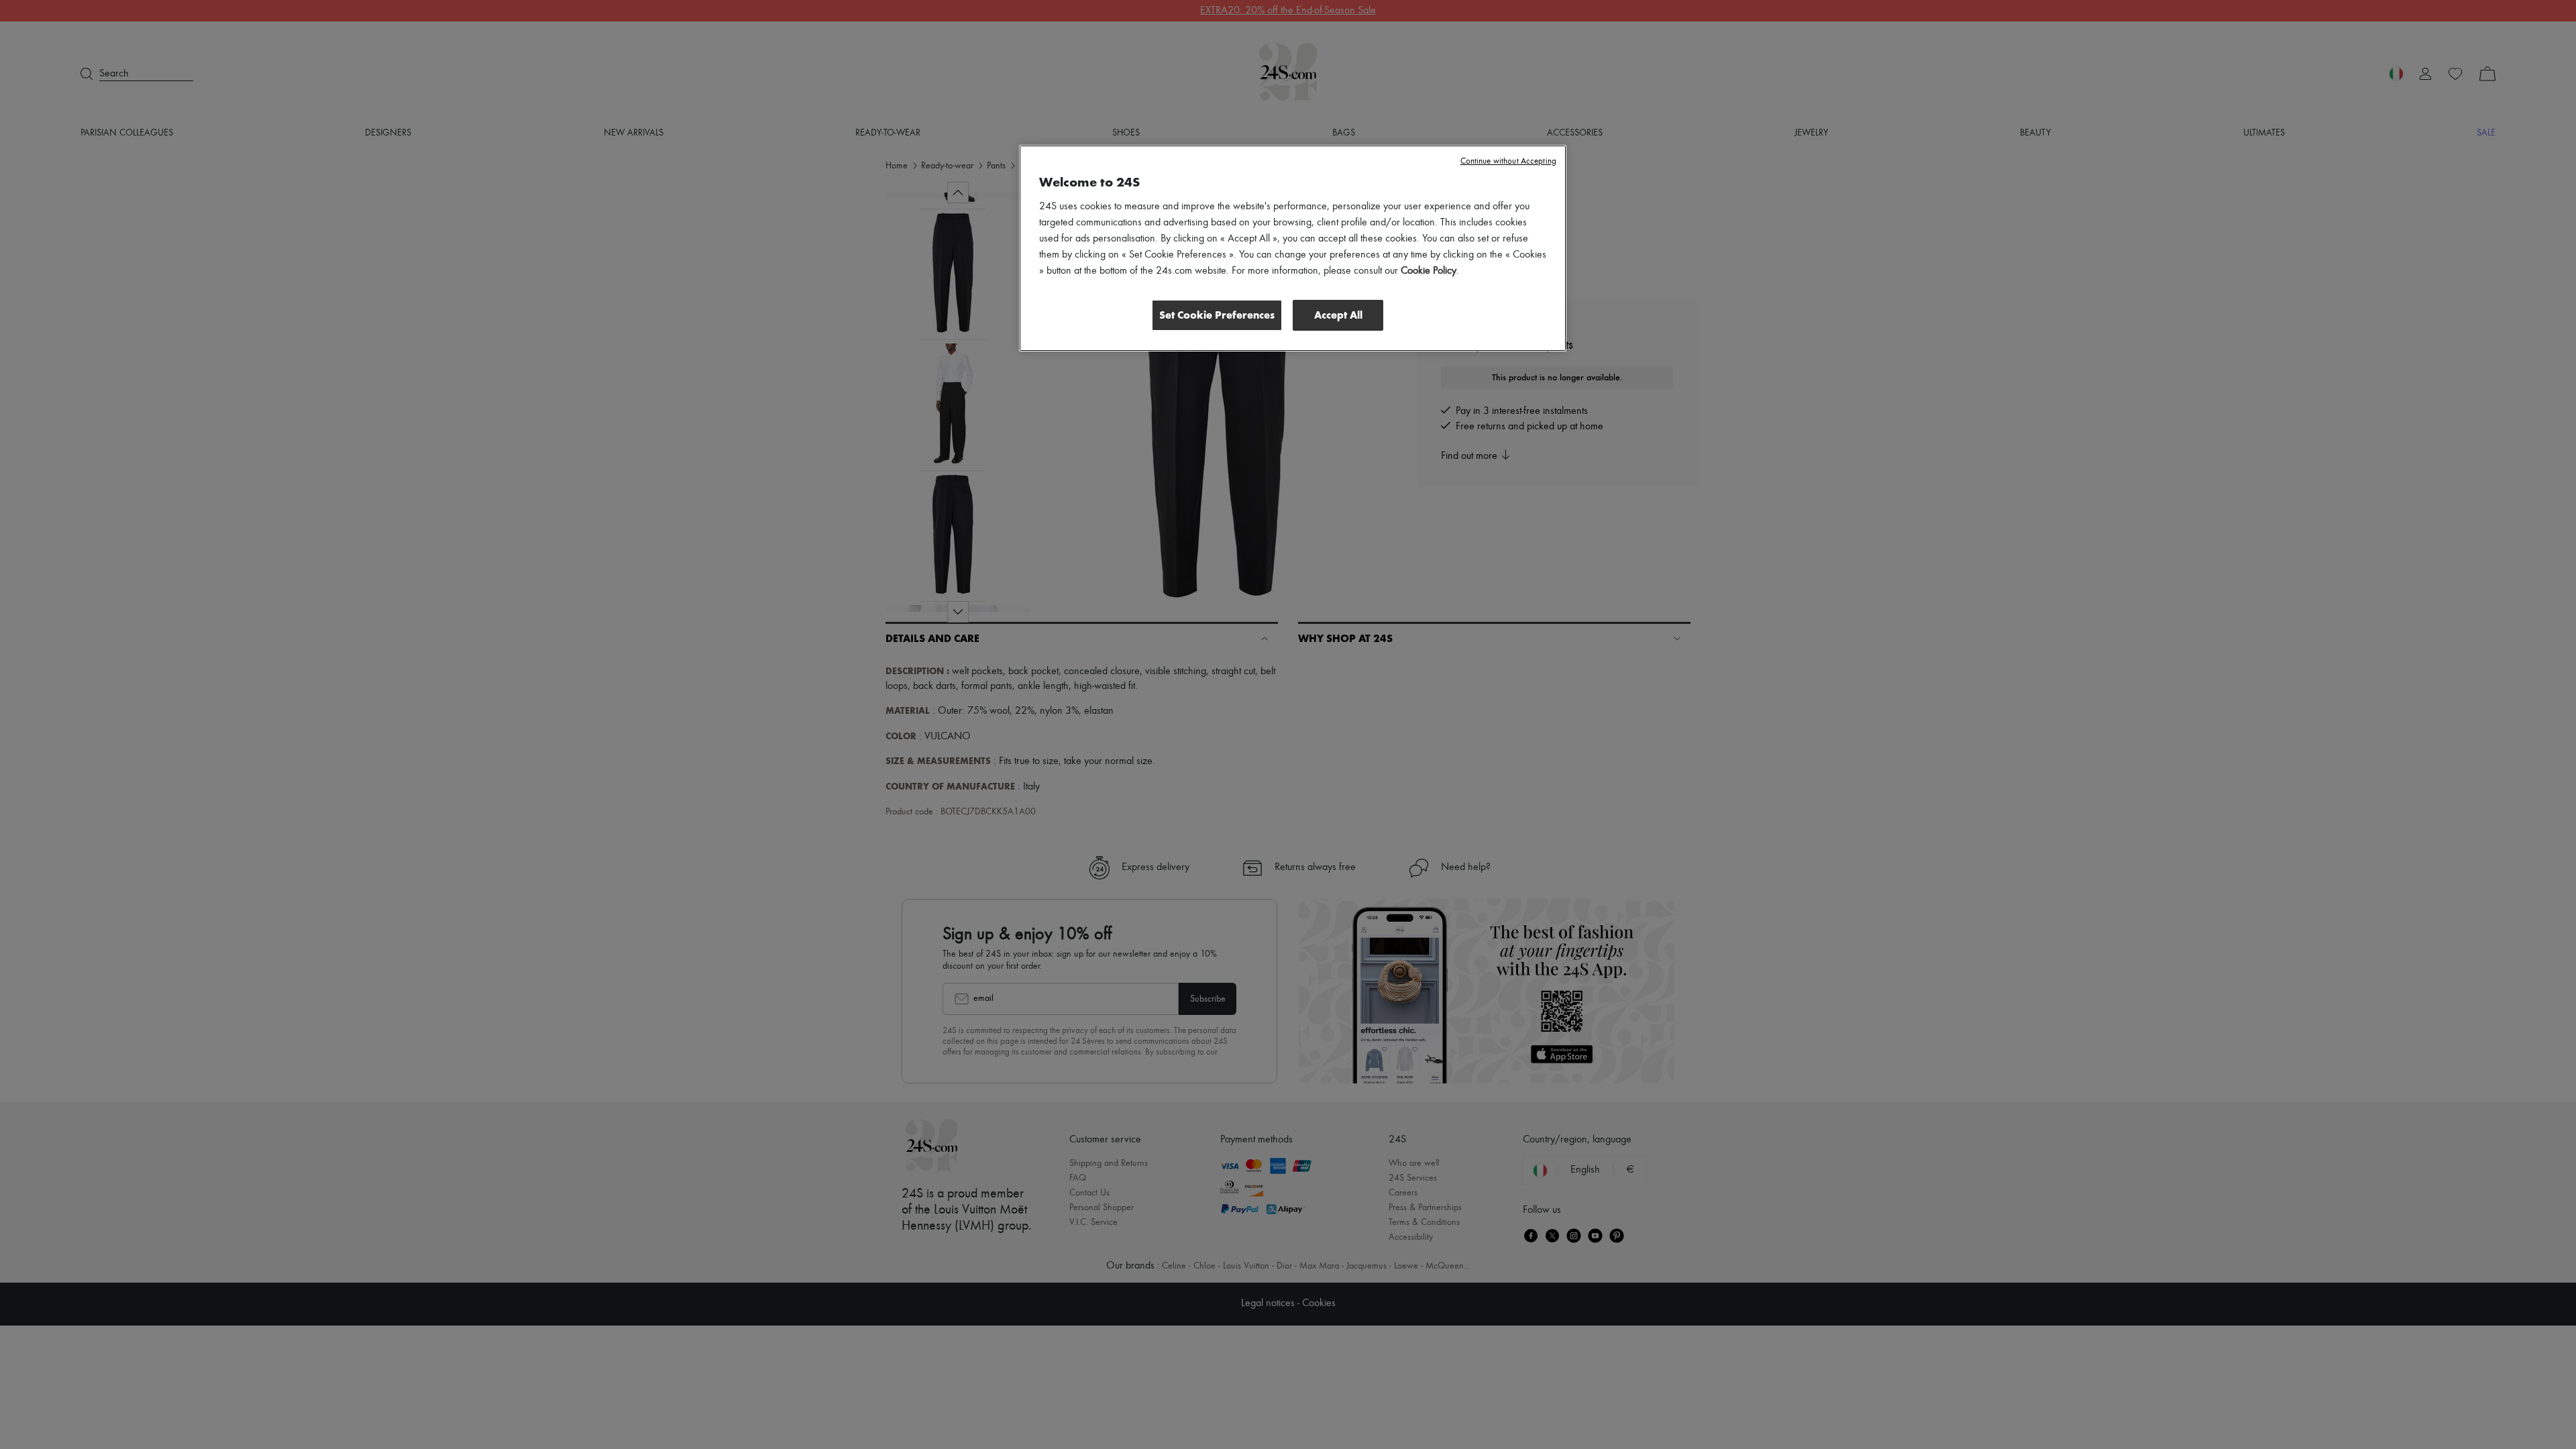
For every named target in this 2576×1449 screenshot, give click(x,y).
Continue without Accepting (1508, 161)
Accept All (1338, 315)
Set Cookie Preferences (1217, 315)
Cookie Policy (1429, 271)
